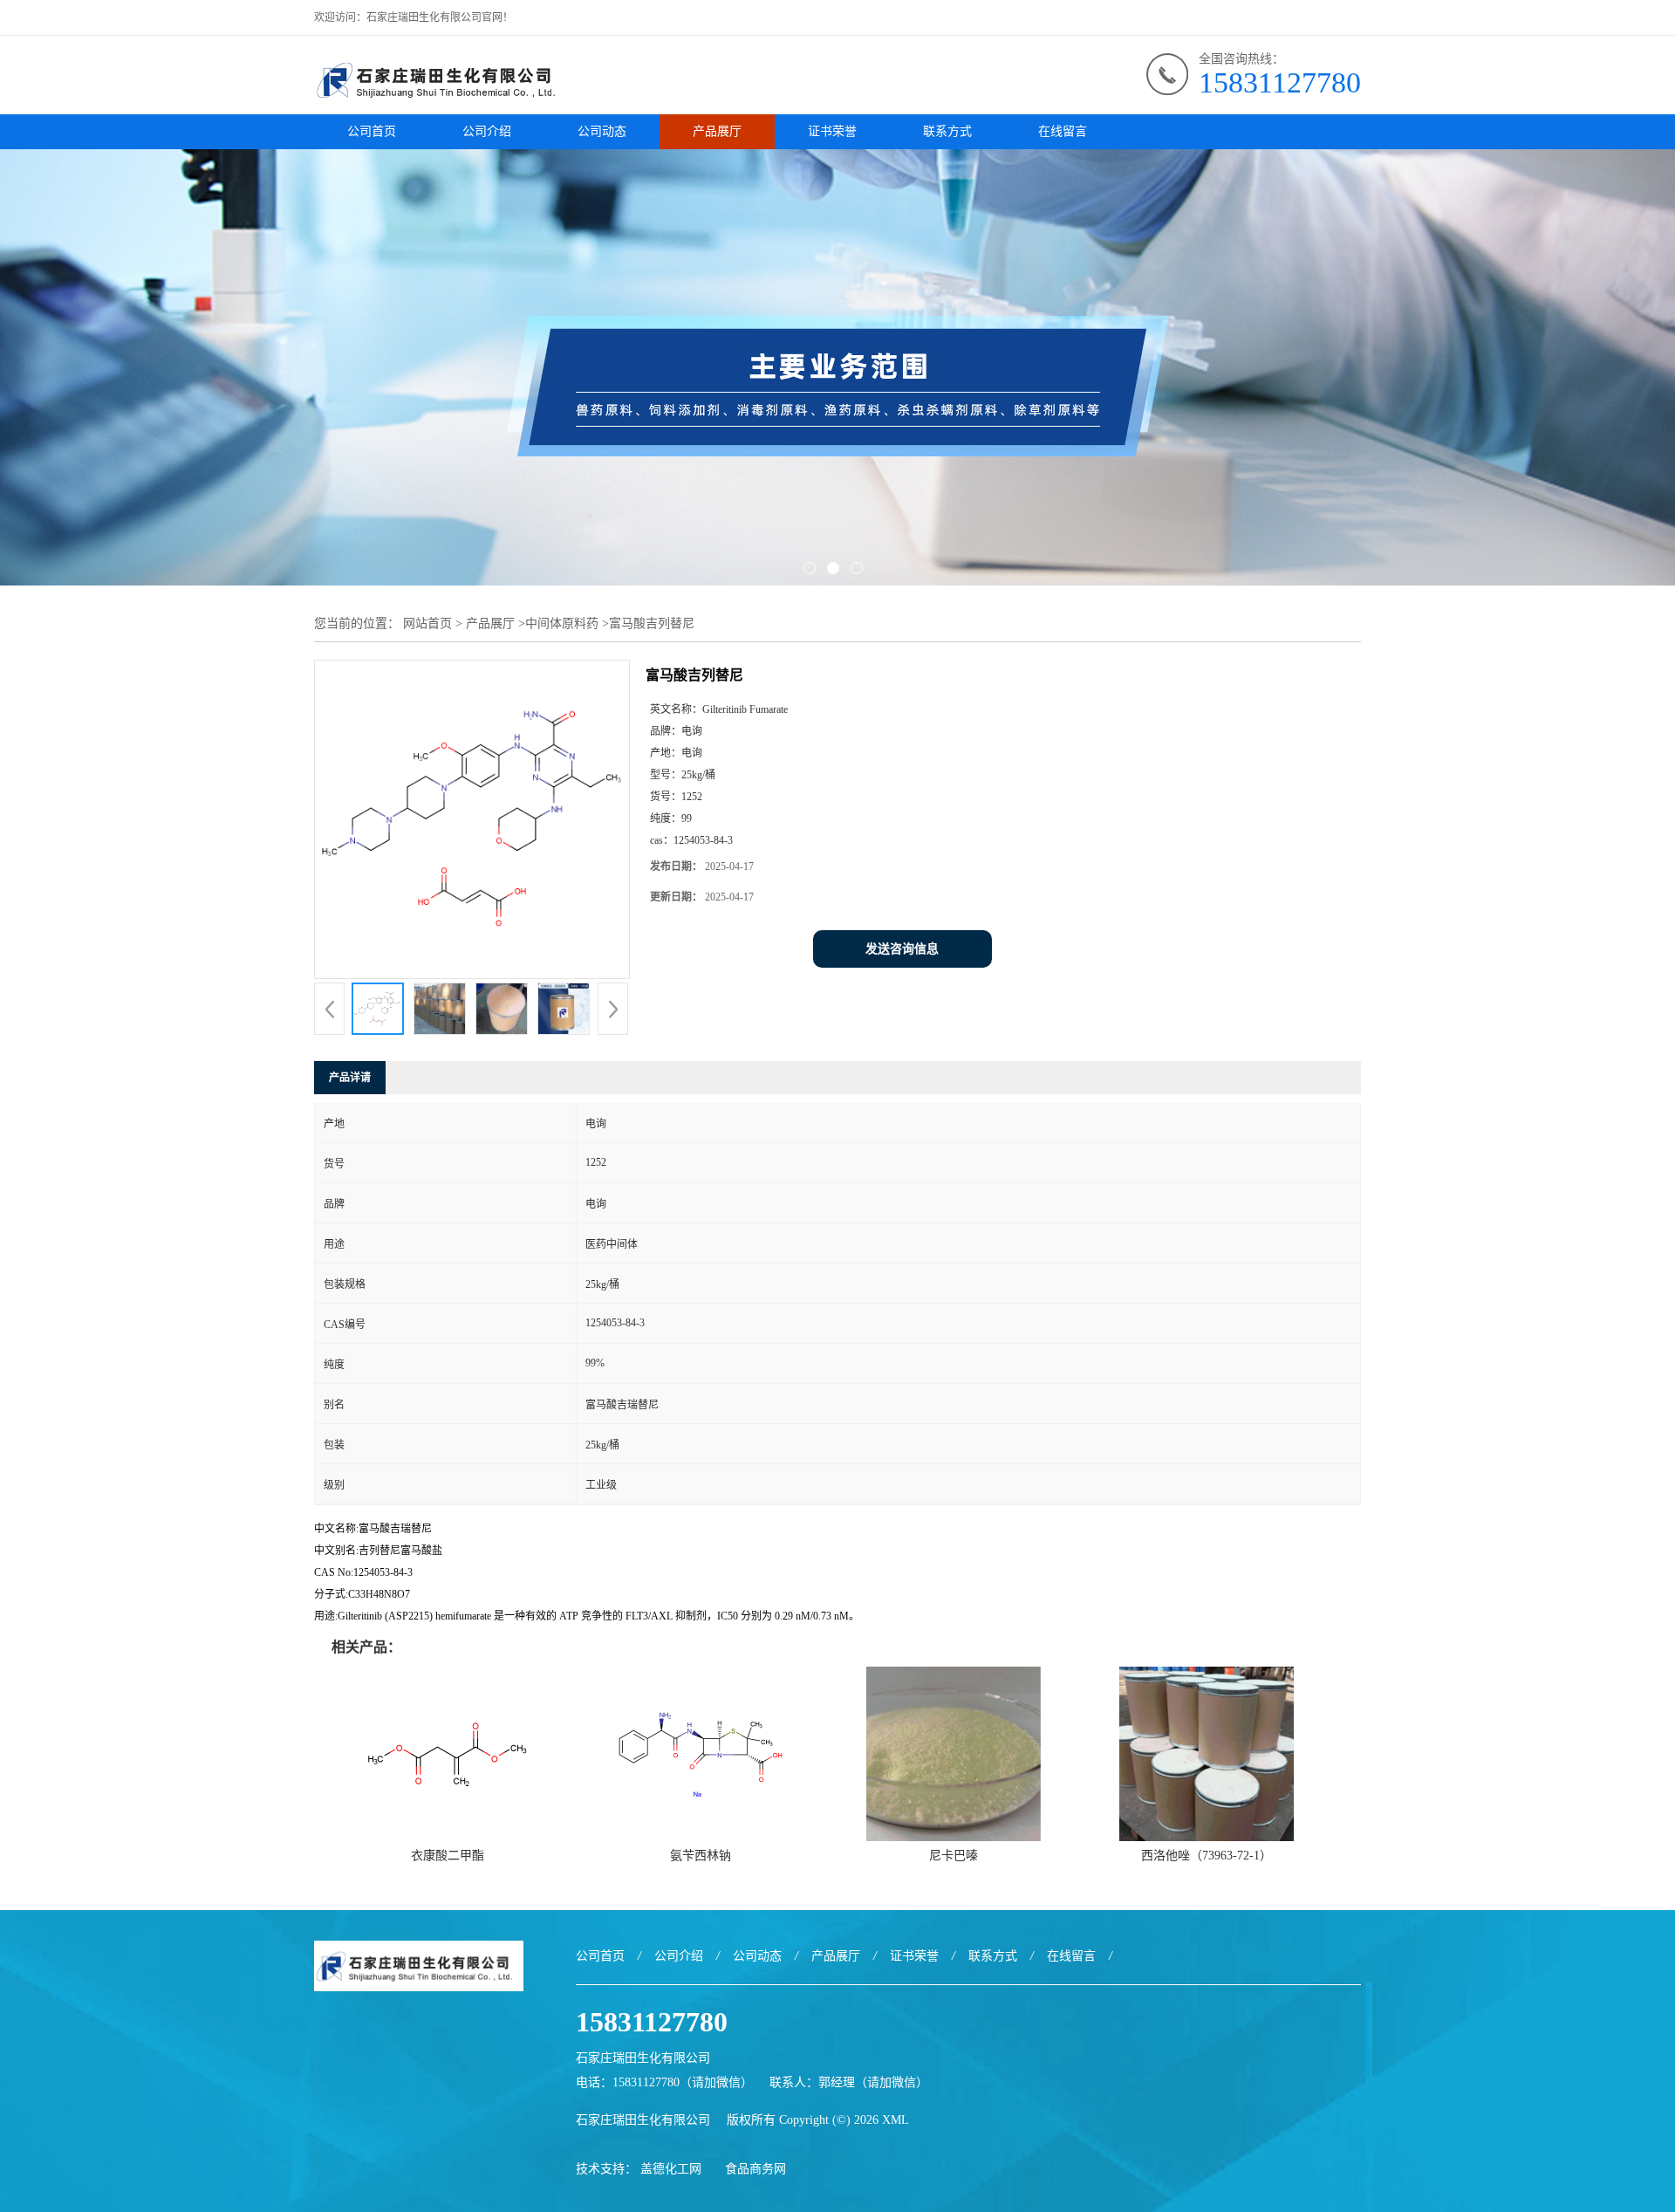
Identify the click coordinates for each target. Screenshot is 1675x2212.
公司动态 (602, 131)
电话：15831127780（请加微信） (664, 2082)
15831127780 (1280, 82)
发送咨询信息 (902, 949)
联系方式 (947, 131)
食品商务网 (755, 2169)
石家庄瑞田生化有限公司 (643, 2120)
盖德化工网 (671, 2169)
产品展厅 (717, 131)
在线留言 (1063, 131)
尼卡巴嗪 (954, 1856)
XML (896, 2120)
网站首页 (427, 623)
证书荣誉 (832, 131)
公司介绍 (487, 131)
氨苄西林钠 (701, 1856)
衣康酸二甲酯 (448, 1856)
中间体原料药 (562, 623)
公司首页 (372, 131)
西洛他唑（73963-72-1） (1207, 1856)
